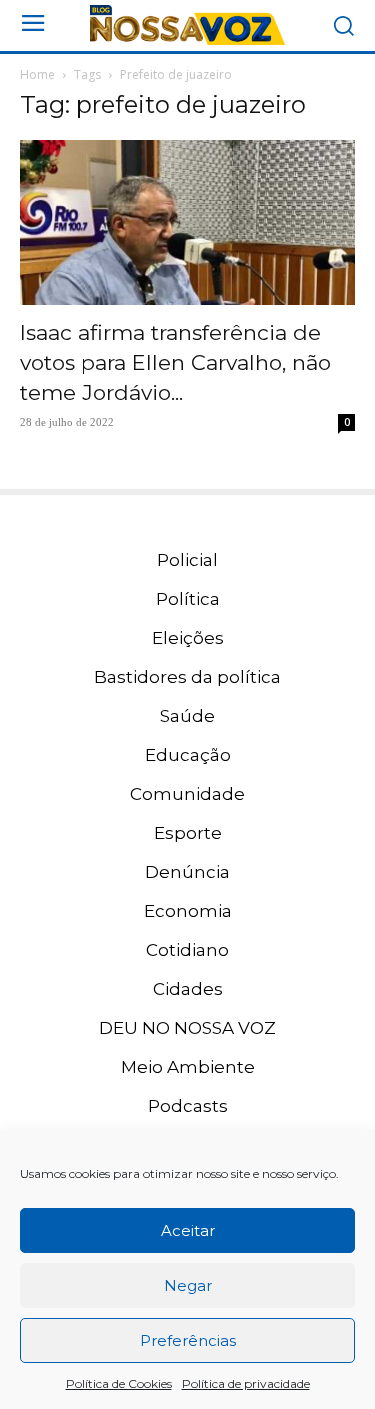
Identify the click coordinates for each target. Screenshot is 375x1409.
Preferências (188, 1340)
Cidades (188, 989)
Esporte (188, 833)
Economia (188, 911)
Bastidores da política (187, 677)
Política (188, 599)
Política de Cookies (119, 1383)
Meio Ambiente (188, 1067)
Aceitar (188, 1230)
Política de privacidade (246, 1383)
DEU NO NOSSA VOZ (187, 1028)
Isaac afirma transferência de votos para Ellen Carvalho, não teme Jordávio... (175, 362)
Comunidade (187, 794)
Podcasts (188, 1106)
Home (37, 74)
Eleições (188, 638)
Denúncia (187, 872)
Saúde (187, 716)
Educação (188, 755)
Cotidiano (187, 950)
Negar (188, 1285)
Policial (187, 560)
